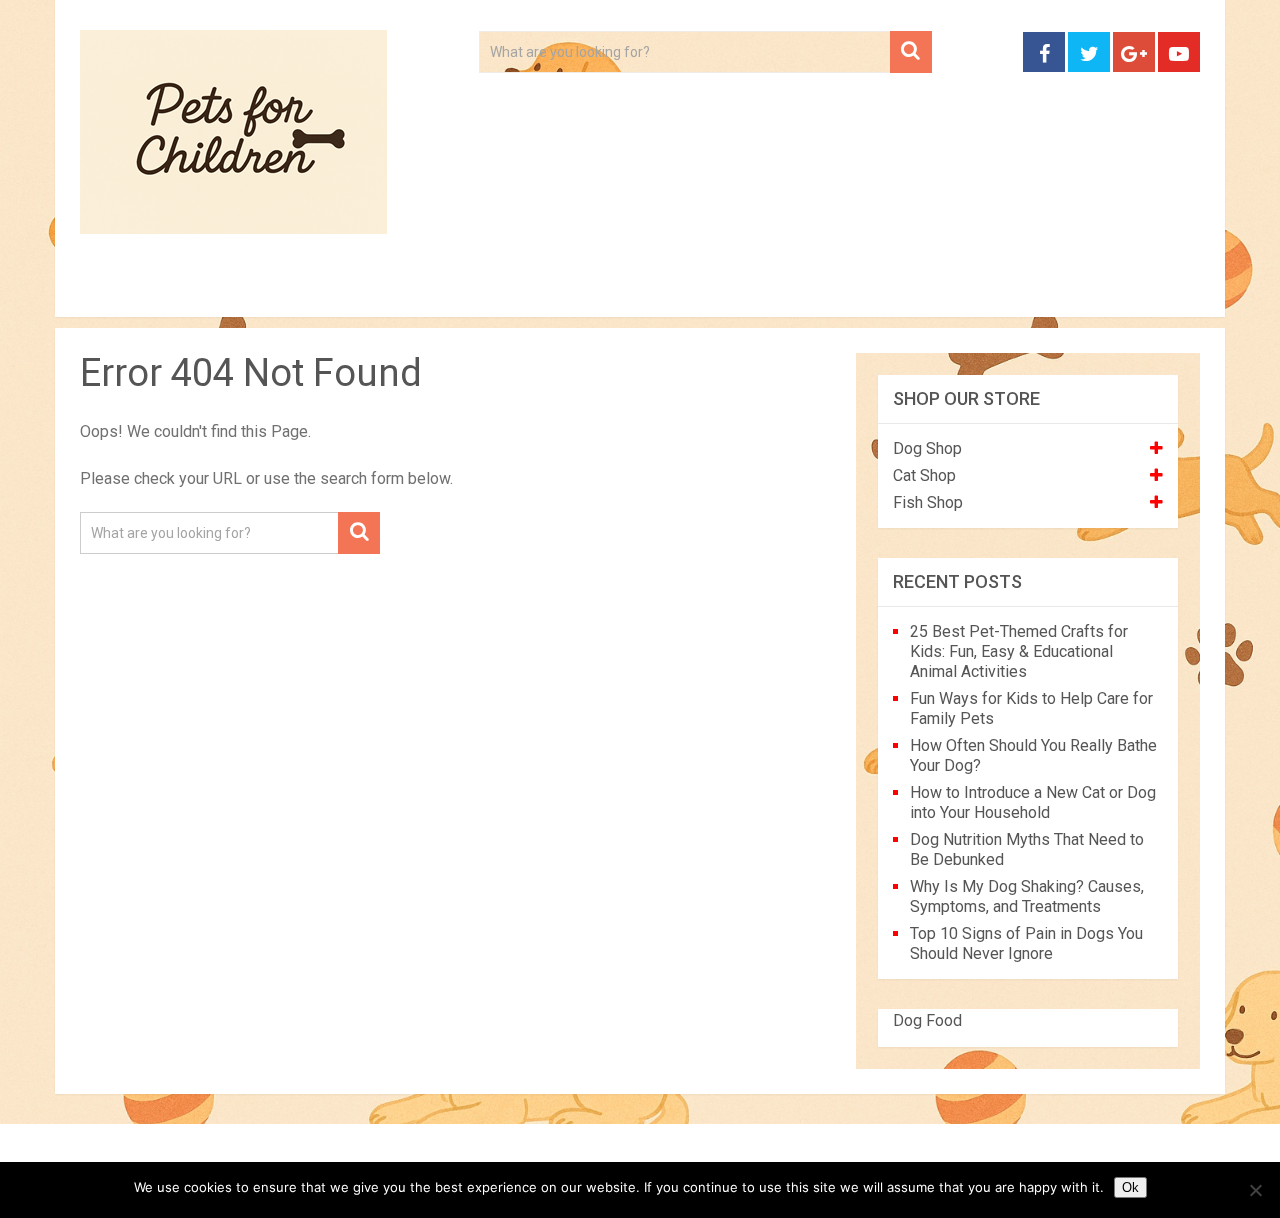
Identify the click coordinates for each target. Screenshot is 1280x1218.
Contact (902, 290)
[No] (1255, 1190)
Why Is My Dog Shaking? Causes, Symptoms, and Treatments (1027, 896)
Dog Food (927, 1020)
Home (123, 290)
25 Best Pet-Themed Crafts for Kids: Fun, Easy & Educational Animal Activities (1019, 651)
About (576, 290)
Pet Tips (234, 290)
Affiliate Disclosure (735, 290)
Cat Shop (924, 475)
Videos (468, 290)
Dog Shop (927, 448)
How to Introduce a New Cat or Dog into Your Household (1033, 802)
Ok (1130, 1187)
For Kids (354, 290)
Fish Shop (928, 502)
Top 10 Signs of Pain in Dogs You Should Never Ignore (1026, 943)
